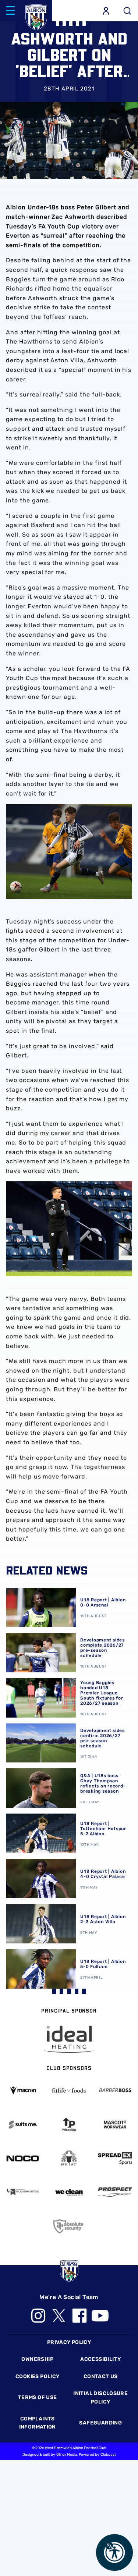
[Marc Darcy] (69, 2158)
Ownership (37, 2359)
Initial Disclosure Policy (100, 2397)
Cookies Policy (37, 2376)
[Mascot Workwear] (115, 2125)
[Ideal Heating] (69, 2039)
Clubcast (108, 2455)
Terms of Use (38, 2397)
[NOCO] (23, 2158)
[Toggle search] (127, 11)
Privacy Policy (69, 2342)
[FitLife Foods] (69, 2091)
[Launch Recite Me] (114, 2552)
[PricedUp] (69, 2125)
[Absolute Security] (69, 2226)
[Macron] (23, 2090)
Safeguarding (100, 2423)
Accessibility (100, 2359)
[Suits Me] (23, 2125)
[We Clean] (69, 2192)
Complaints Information (38, 2423)
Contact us (101, 2376)
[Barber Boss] (115, 2091)
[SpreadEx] (115, 2158)
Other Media (67, 2455)
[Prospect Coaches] (115, 2192)
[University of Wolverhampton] (23, 2192)
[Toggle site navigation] (10, 11)
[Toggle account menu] (106, 11)
